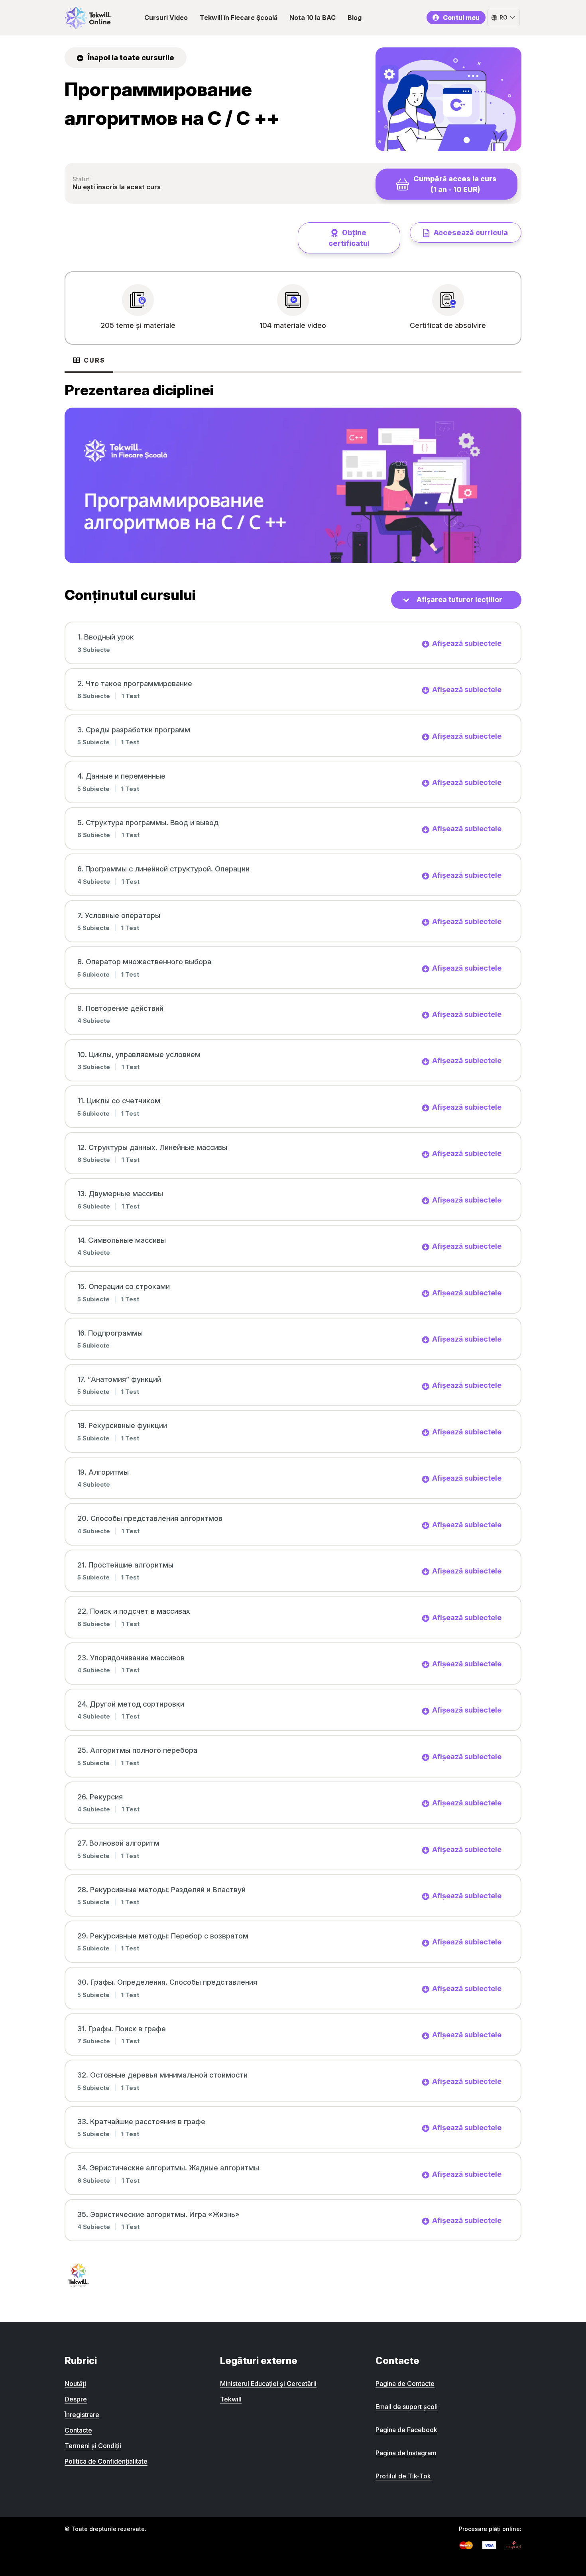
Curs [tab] (94, 360)
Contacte (78, 2430)
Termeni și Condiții (93, 2446)
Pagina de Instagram (406, 2453)
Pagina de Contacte (405, 2384)
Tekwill (231, 2399)
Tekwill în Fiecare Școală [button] (239, 18)
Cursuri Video (166, 18)
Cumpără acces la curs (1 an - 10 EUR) (455, 184)
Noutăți (75, 2384)
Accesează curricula (470, 232)
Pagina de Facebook (406, 2430)
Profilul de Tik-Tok (403, 2476)
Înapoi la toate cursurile (130, 58)
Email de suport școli (407, 2407)
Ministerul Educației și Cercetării (268, 2384)
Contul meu (461, 18)
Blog (355, 18)
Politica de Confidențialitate (106, 2461)
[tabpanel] (293, 473)
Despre (76, 2399)
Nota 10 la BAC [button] (313, 18)
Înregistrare (82, 2415)
